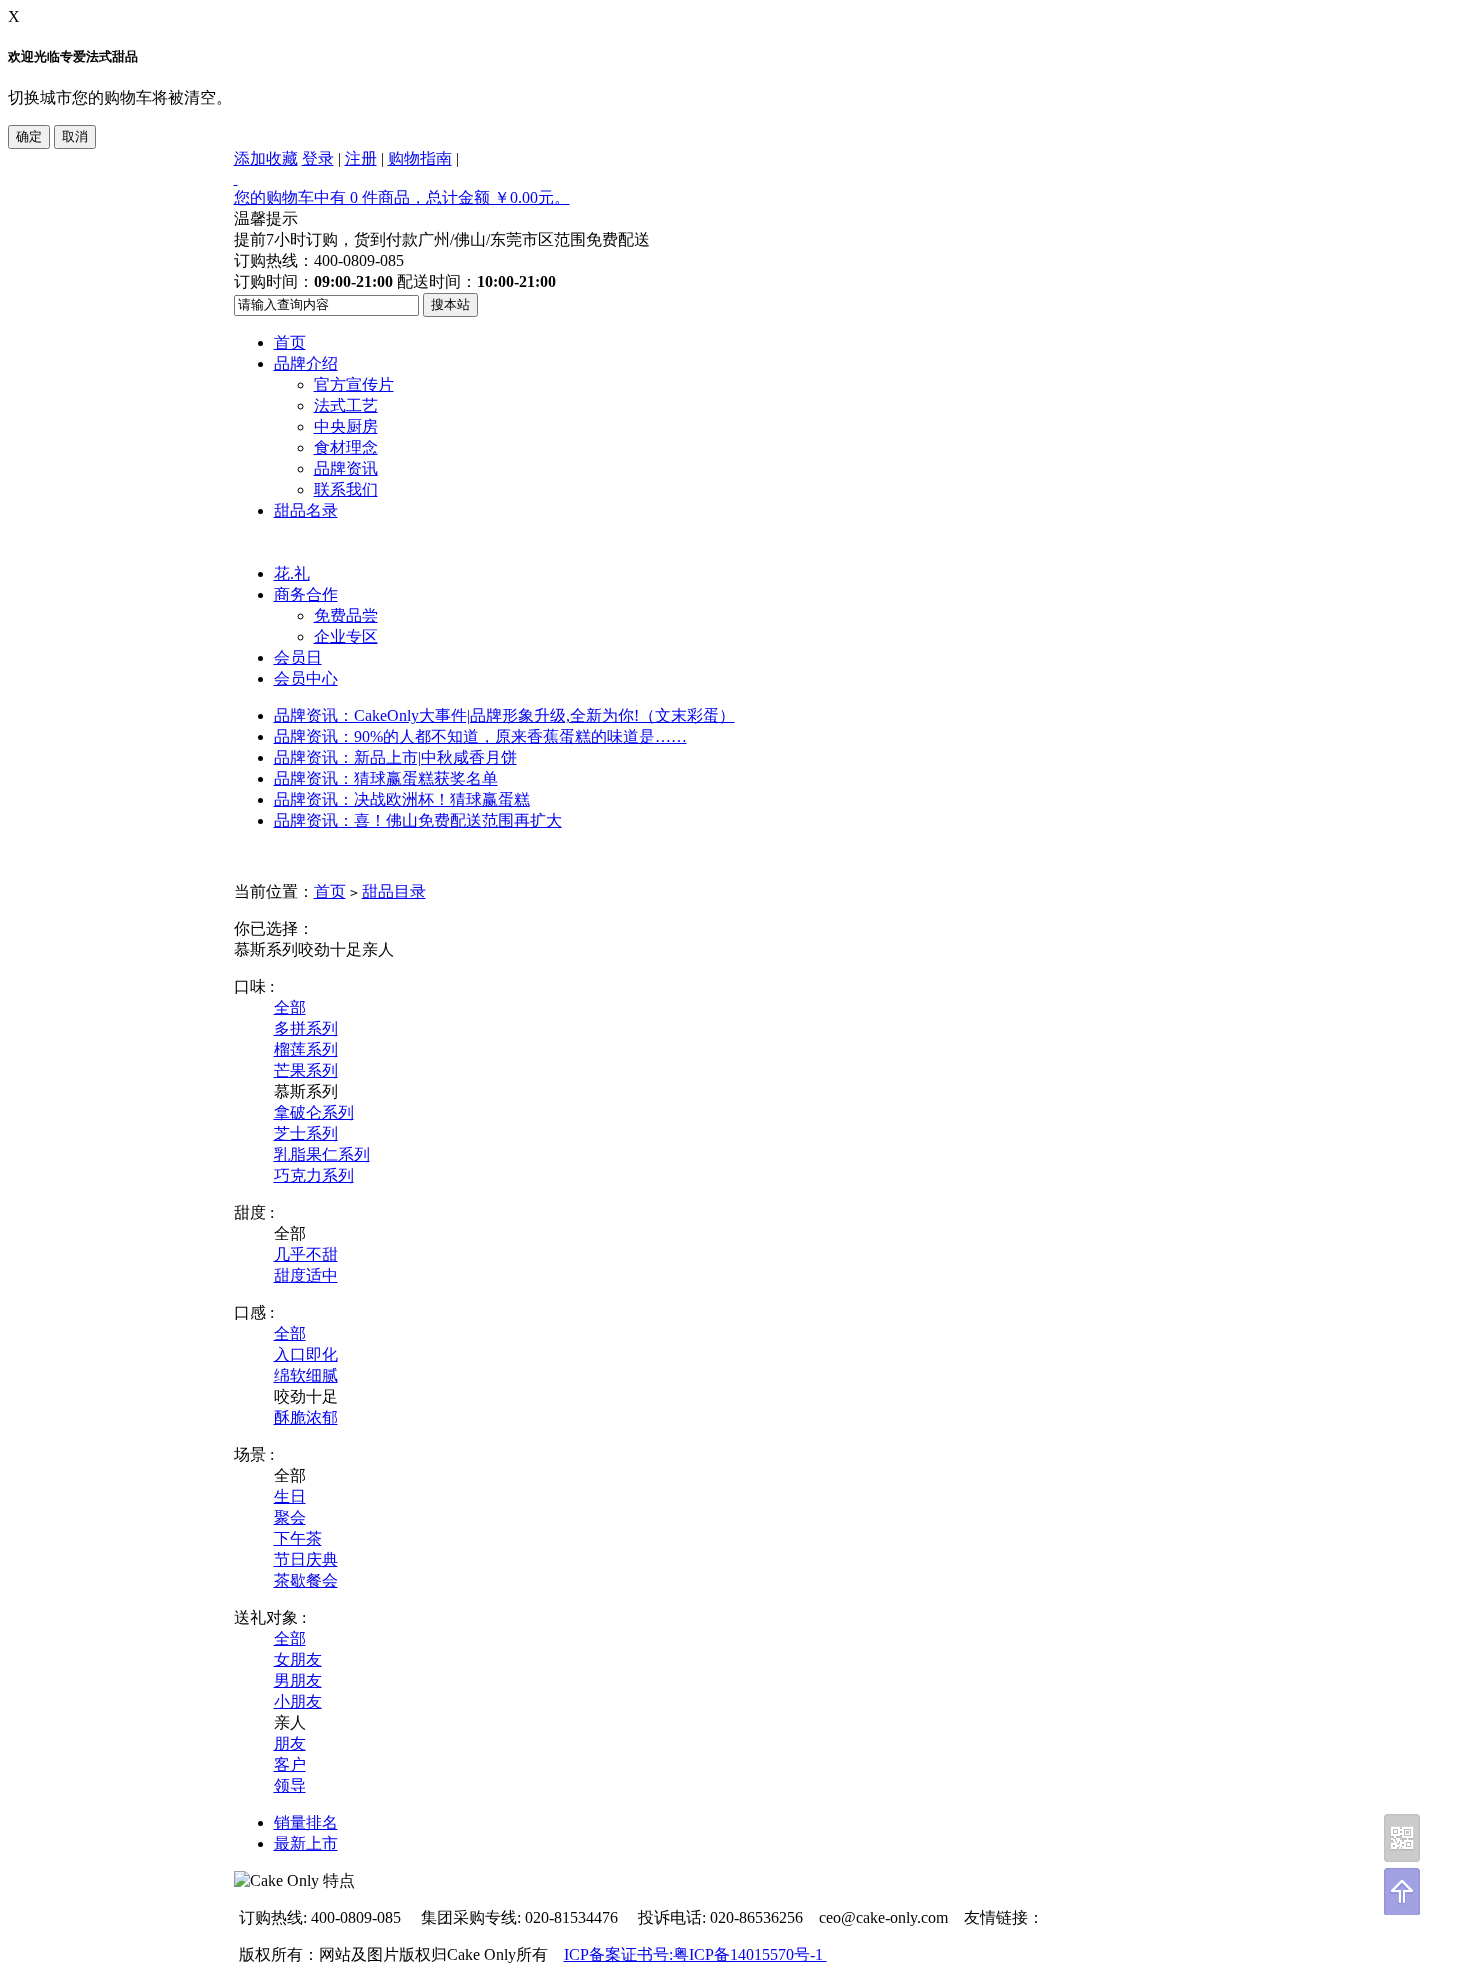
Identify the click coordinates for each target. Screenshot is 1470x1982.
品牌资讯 (346, 468)
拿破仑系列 (314, 1112)
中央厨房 (346, 426)
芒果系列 (306, 1070)
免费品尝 (346, 615)
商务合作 (306, 594)
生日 (290, 1496)
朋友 (290, 1743)
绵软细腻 (306, 1375)
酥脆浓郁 (306, 1417)
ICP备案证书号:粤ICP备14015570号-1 (695, 1954)
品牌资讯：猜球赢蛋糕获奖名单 (386, 778)
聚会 (290, 1517)
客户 (290, 1764)
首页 (290, 342)
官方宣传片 (354, 384)
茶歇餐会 (306, 1580)
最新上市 (306, 1843)
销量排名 (306, 1822)
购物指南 (420, 158)
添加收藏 (266, 158)
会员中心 (306, 678)
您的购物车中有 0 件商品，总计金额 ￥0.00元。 (402, 197)
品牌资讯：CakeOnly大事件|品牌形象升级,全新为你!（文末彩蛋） (504, 715)
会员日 (298, 657)
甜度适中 (306, 1275)
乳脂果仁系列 (322, 1154)
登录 (318, 158)
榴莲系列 (306, 1049)
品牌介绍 (306, 363)
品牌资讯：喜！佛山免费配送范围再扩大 (418, 820)
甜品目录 (394, 891)
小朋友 (298, 1701)
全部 (290, 1007)
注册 (361, 158)
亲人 (378, 949)
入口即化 (306, 1354)
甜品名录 (306, 510)
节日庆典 (306, 1559)
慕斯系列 (266, 949)
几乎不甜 (306, 1254)
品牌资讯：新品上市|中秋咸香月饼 (395, 757)
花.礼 (292, 573)
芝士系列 (306, 1133)
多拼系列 (306, 1028)
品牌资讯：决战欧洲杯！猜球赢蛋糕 (402, 799)
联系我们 (346, 489)
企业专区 (346, 636)
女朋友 (298, 1659)
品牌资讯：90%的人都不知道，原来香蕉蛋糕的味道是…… (480, 736)
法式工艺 (346, 405)
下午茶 (298, 1538)
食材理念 (346, 447)
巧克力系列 (314, 1175)
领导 (290, 1785)
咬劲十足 (330, 949)
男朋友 (298, 1680)
